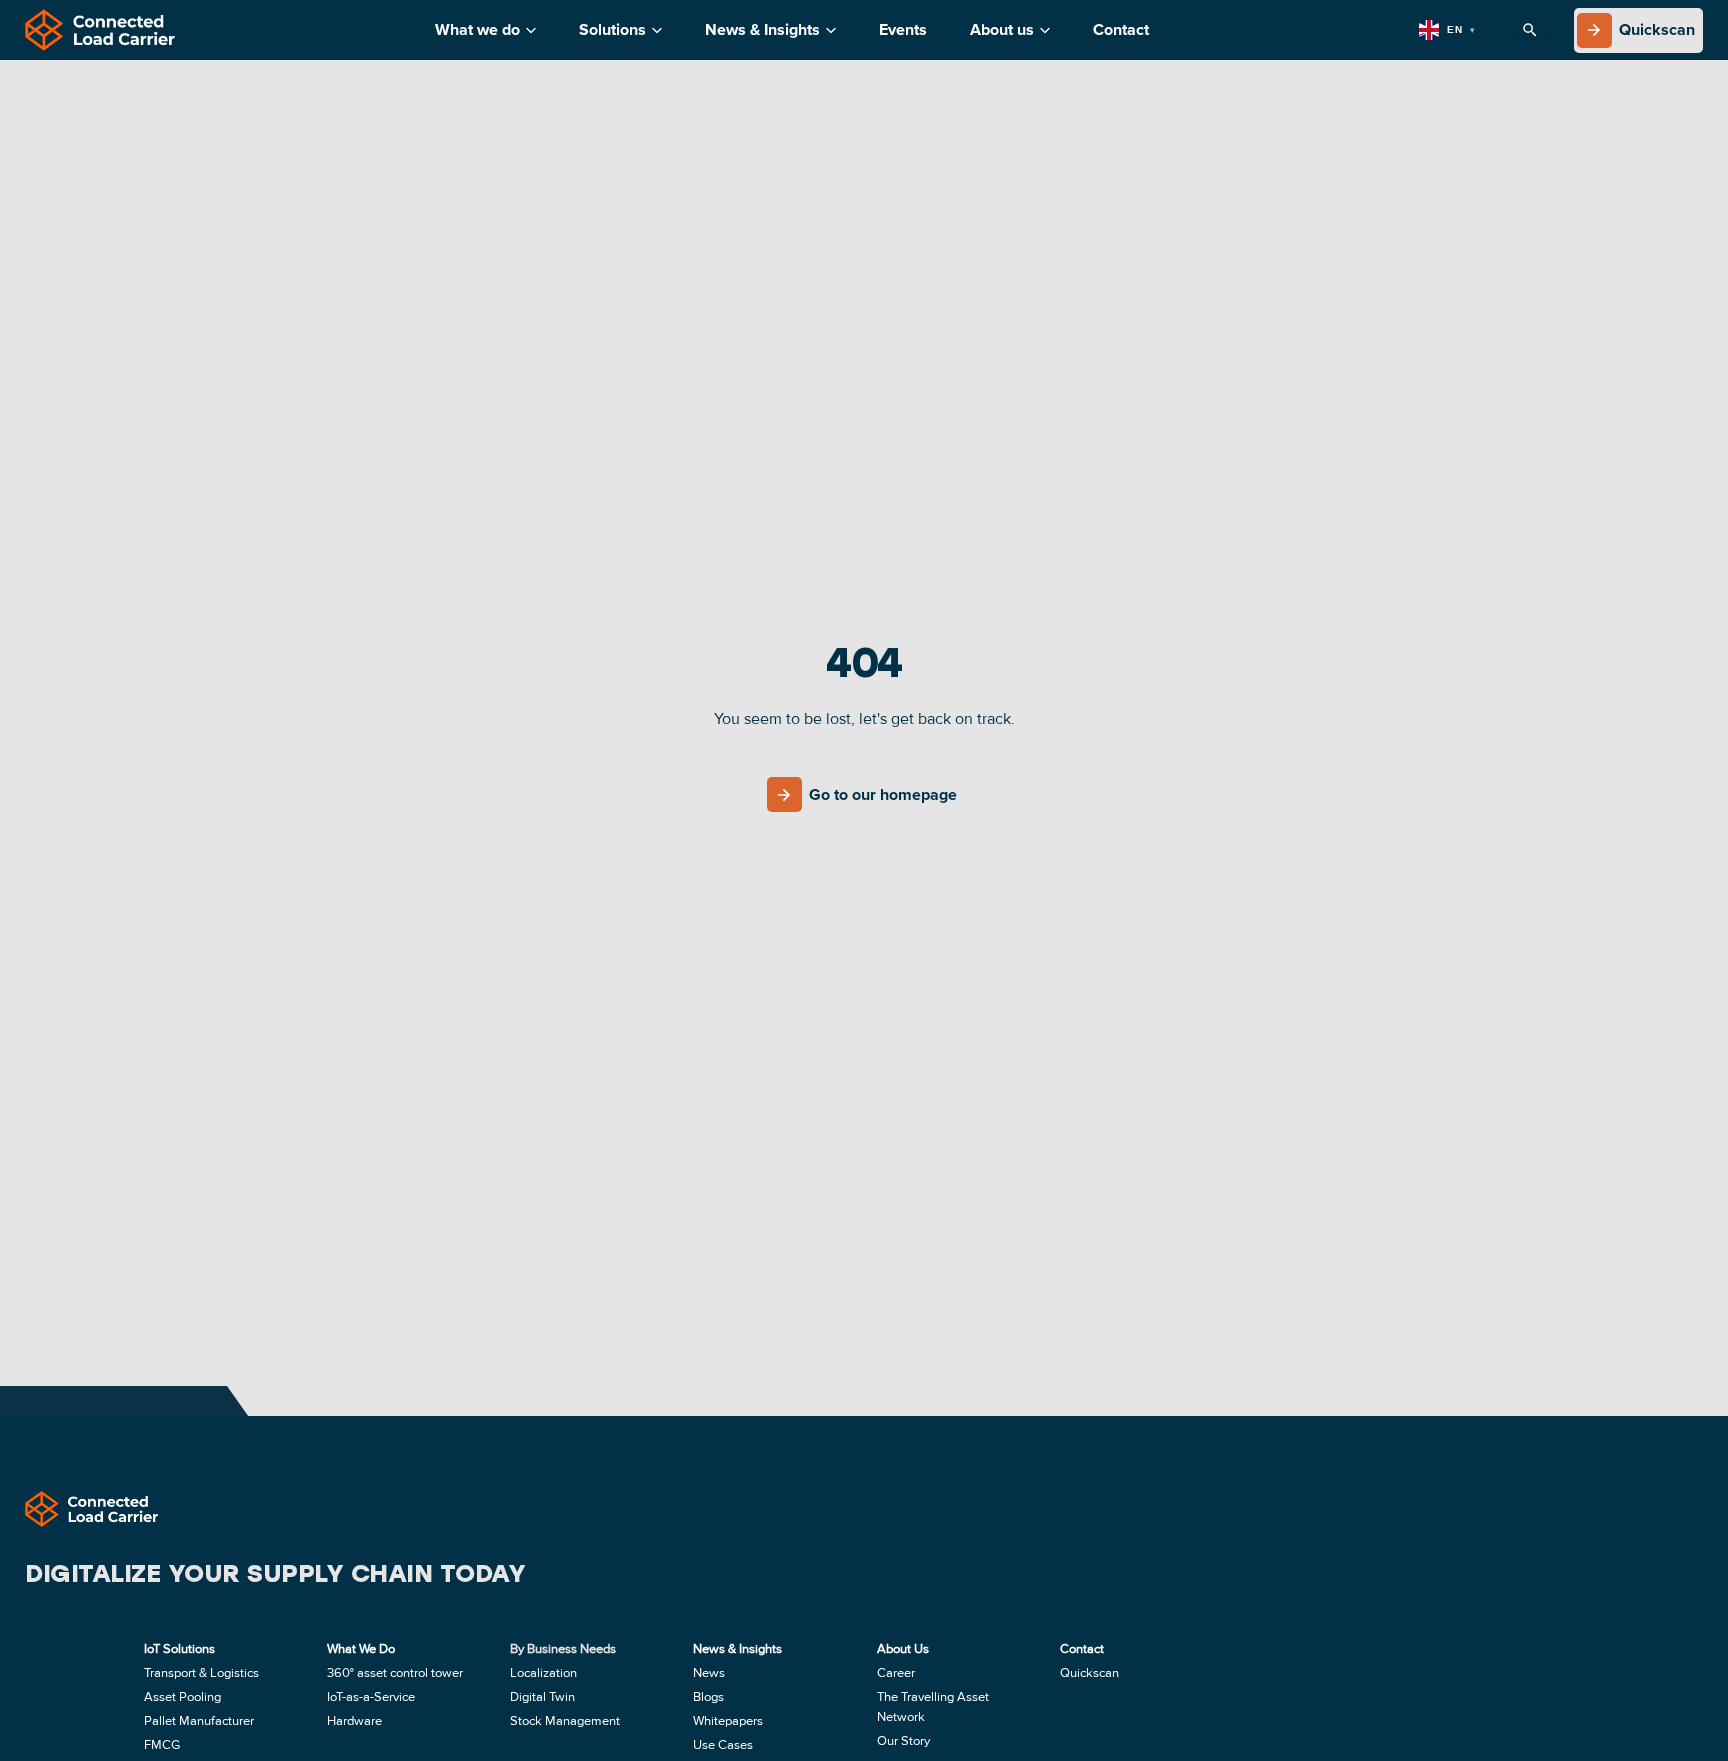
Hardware (354, 1721)
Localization (543, 1673)
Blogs (708, 1697)
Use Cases (723, 1745)
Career (896, 1673)
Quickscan (1089, 1673)
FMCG (162, 1745)
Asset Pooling (182, 1697)
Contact (1121, 30)
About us (1002, 30)
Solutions (612, 30)
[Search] (1530, 30)
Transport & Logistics (201, 1673)
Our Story (903, 1741)
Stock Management (565, 1721)
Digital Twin (542, 1697)
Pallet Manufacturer (199, 1721)
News (709, 1673)
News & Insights (762, 30)
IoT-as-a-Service (371, 1697)
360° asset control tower (395, 1673)
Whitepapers (728, 1721)
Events (903, 30)
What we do (477, 30)
